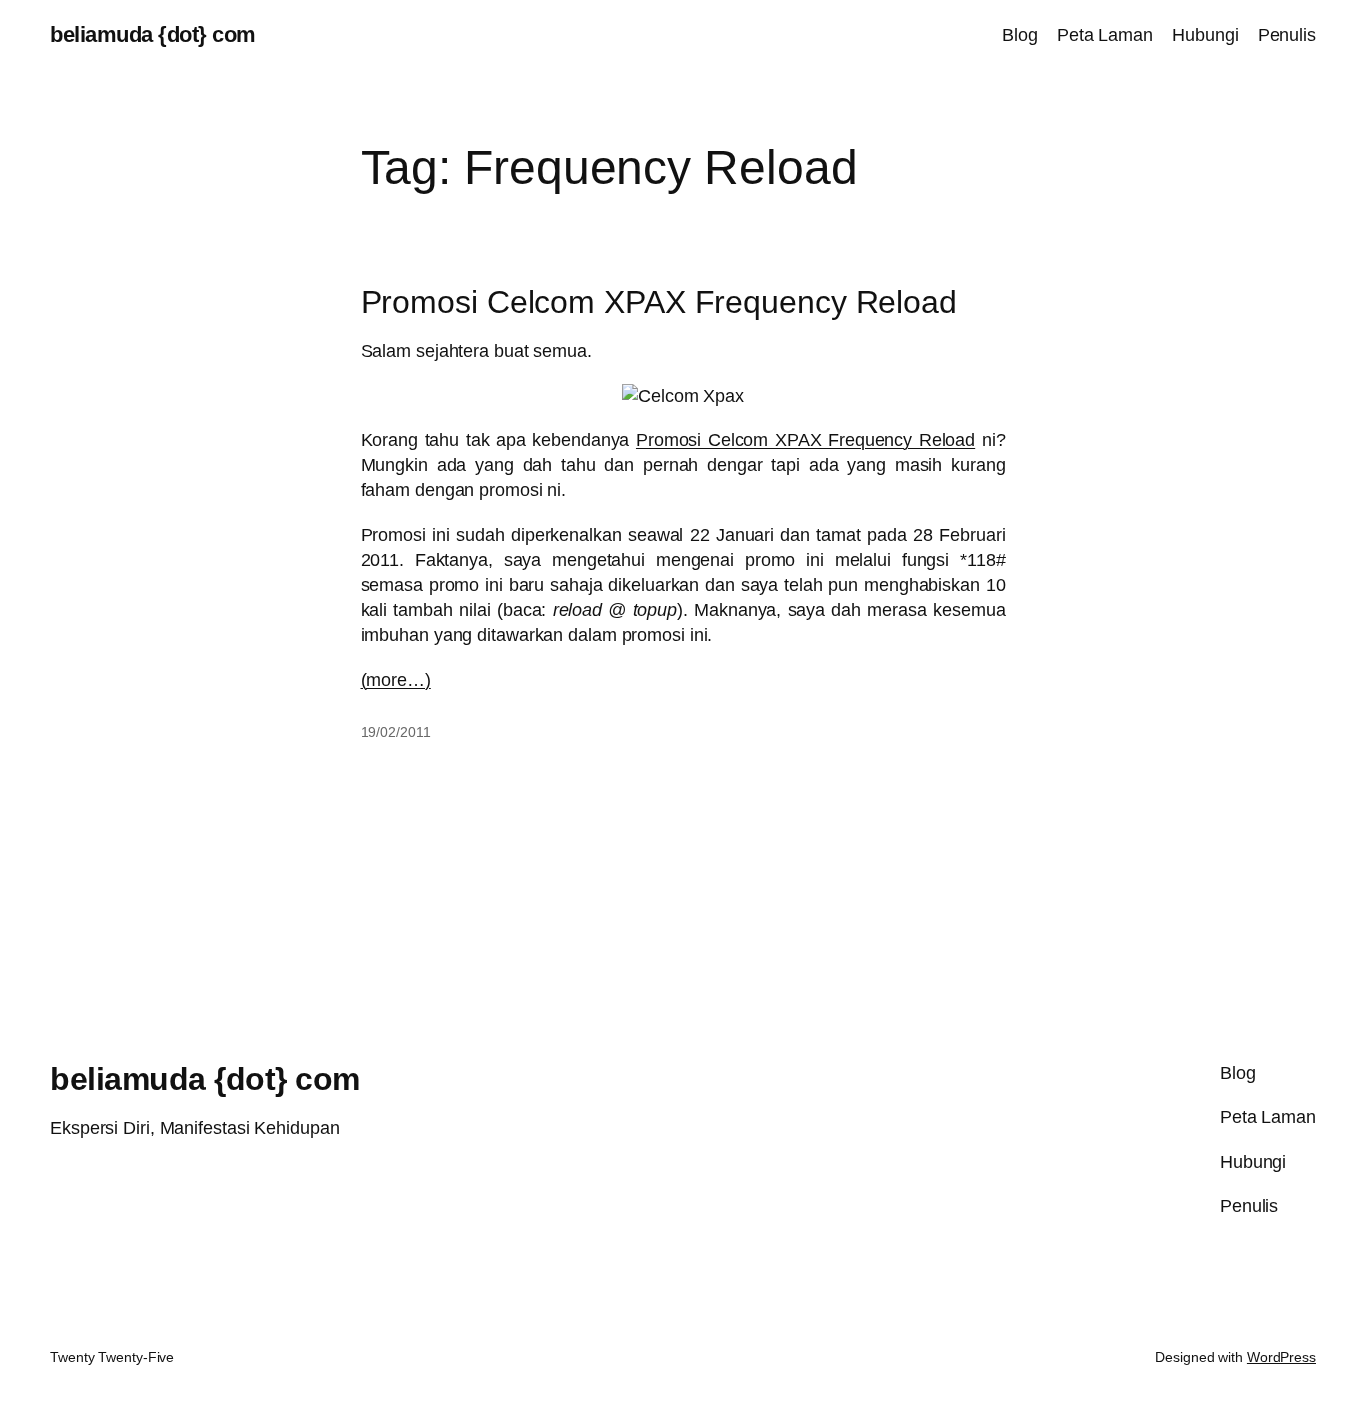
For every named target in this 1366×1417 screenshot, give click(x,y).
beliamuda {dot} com (153, 34)
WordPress (1281, 1357)
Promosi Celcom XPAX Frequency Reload (659, 302)
